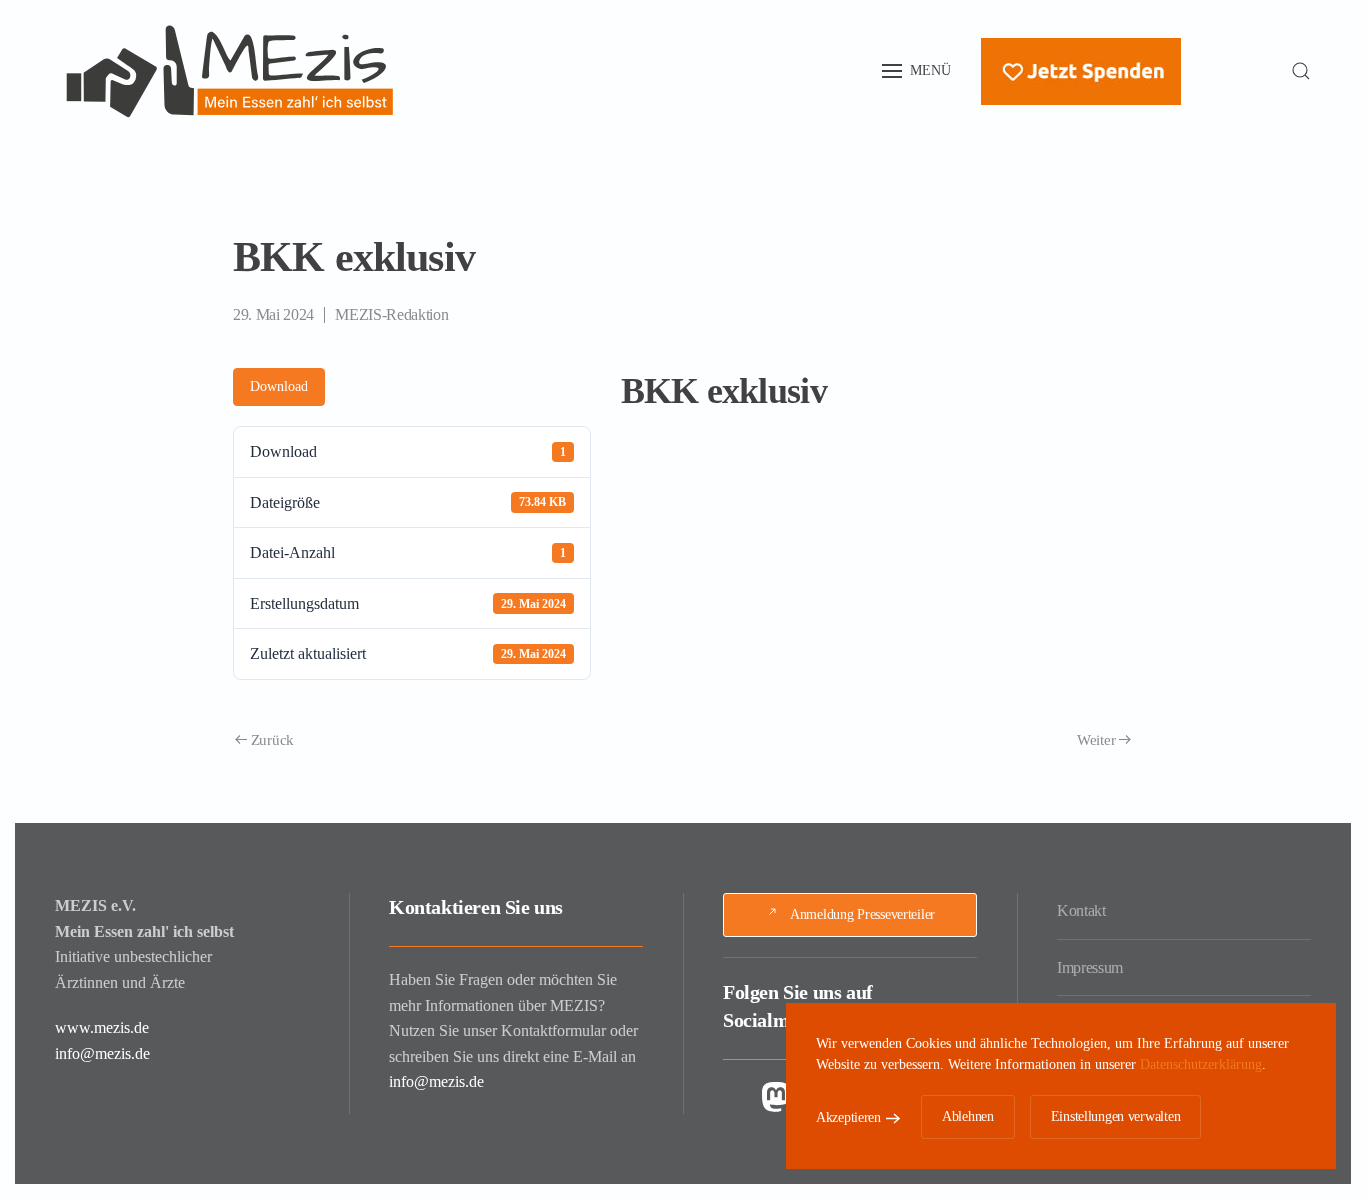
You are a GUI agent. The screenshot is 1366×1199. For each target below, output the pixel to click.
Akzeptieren (848, 1117)
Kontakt (1081, 910)
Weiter (1096, 740)
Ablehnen (968, 1116)
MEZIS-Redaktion (391, 314)
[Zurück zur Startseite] (230, 71)
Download (279, 386)
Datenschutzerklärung (1201, 1064)
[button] (917, 71)
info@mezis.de (102, 1053)
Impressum (1090, 967)
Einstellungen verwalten (1116, 1116)
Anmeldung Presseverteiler (862, 914)
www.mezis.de (102, 1027)
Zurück (272, 740)
